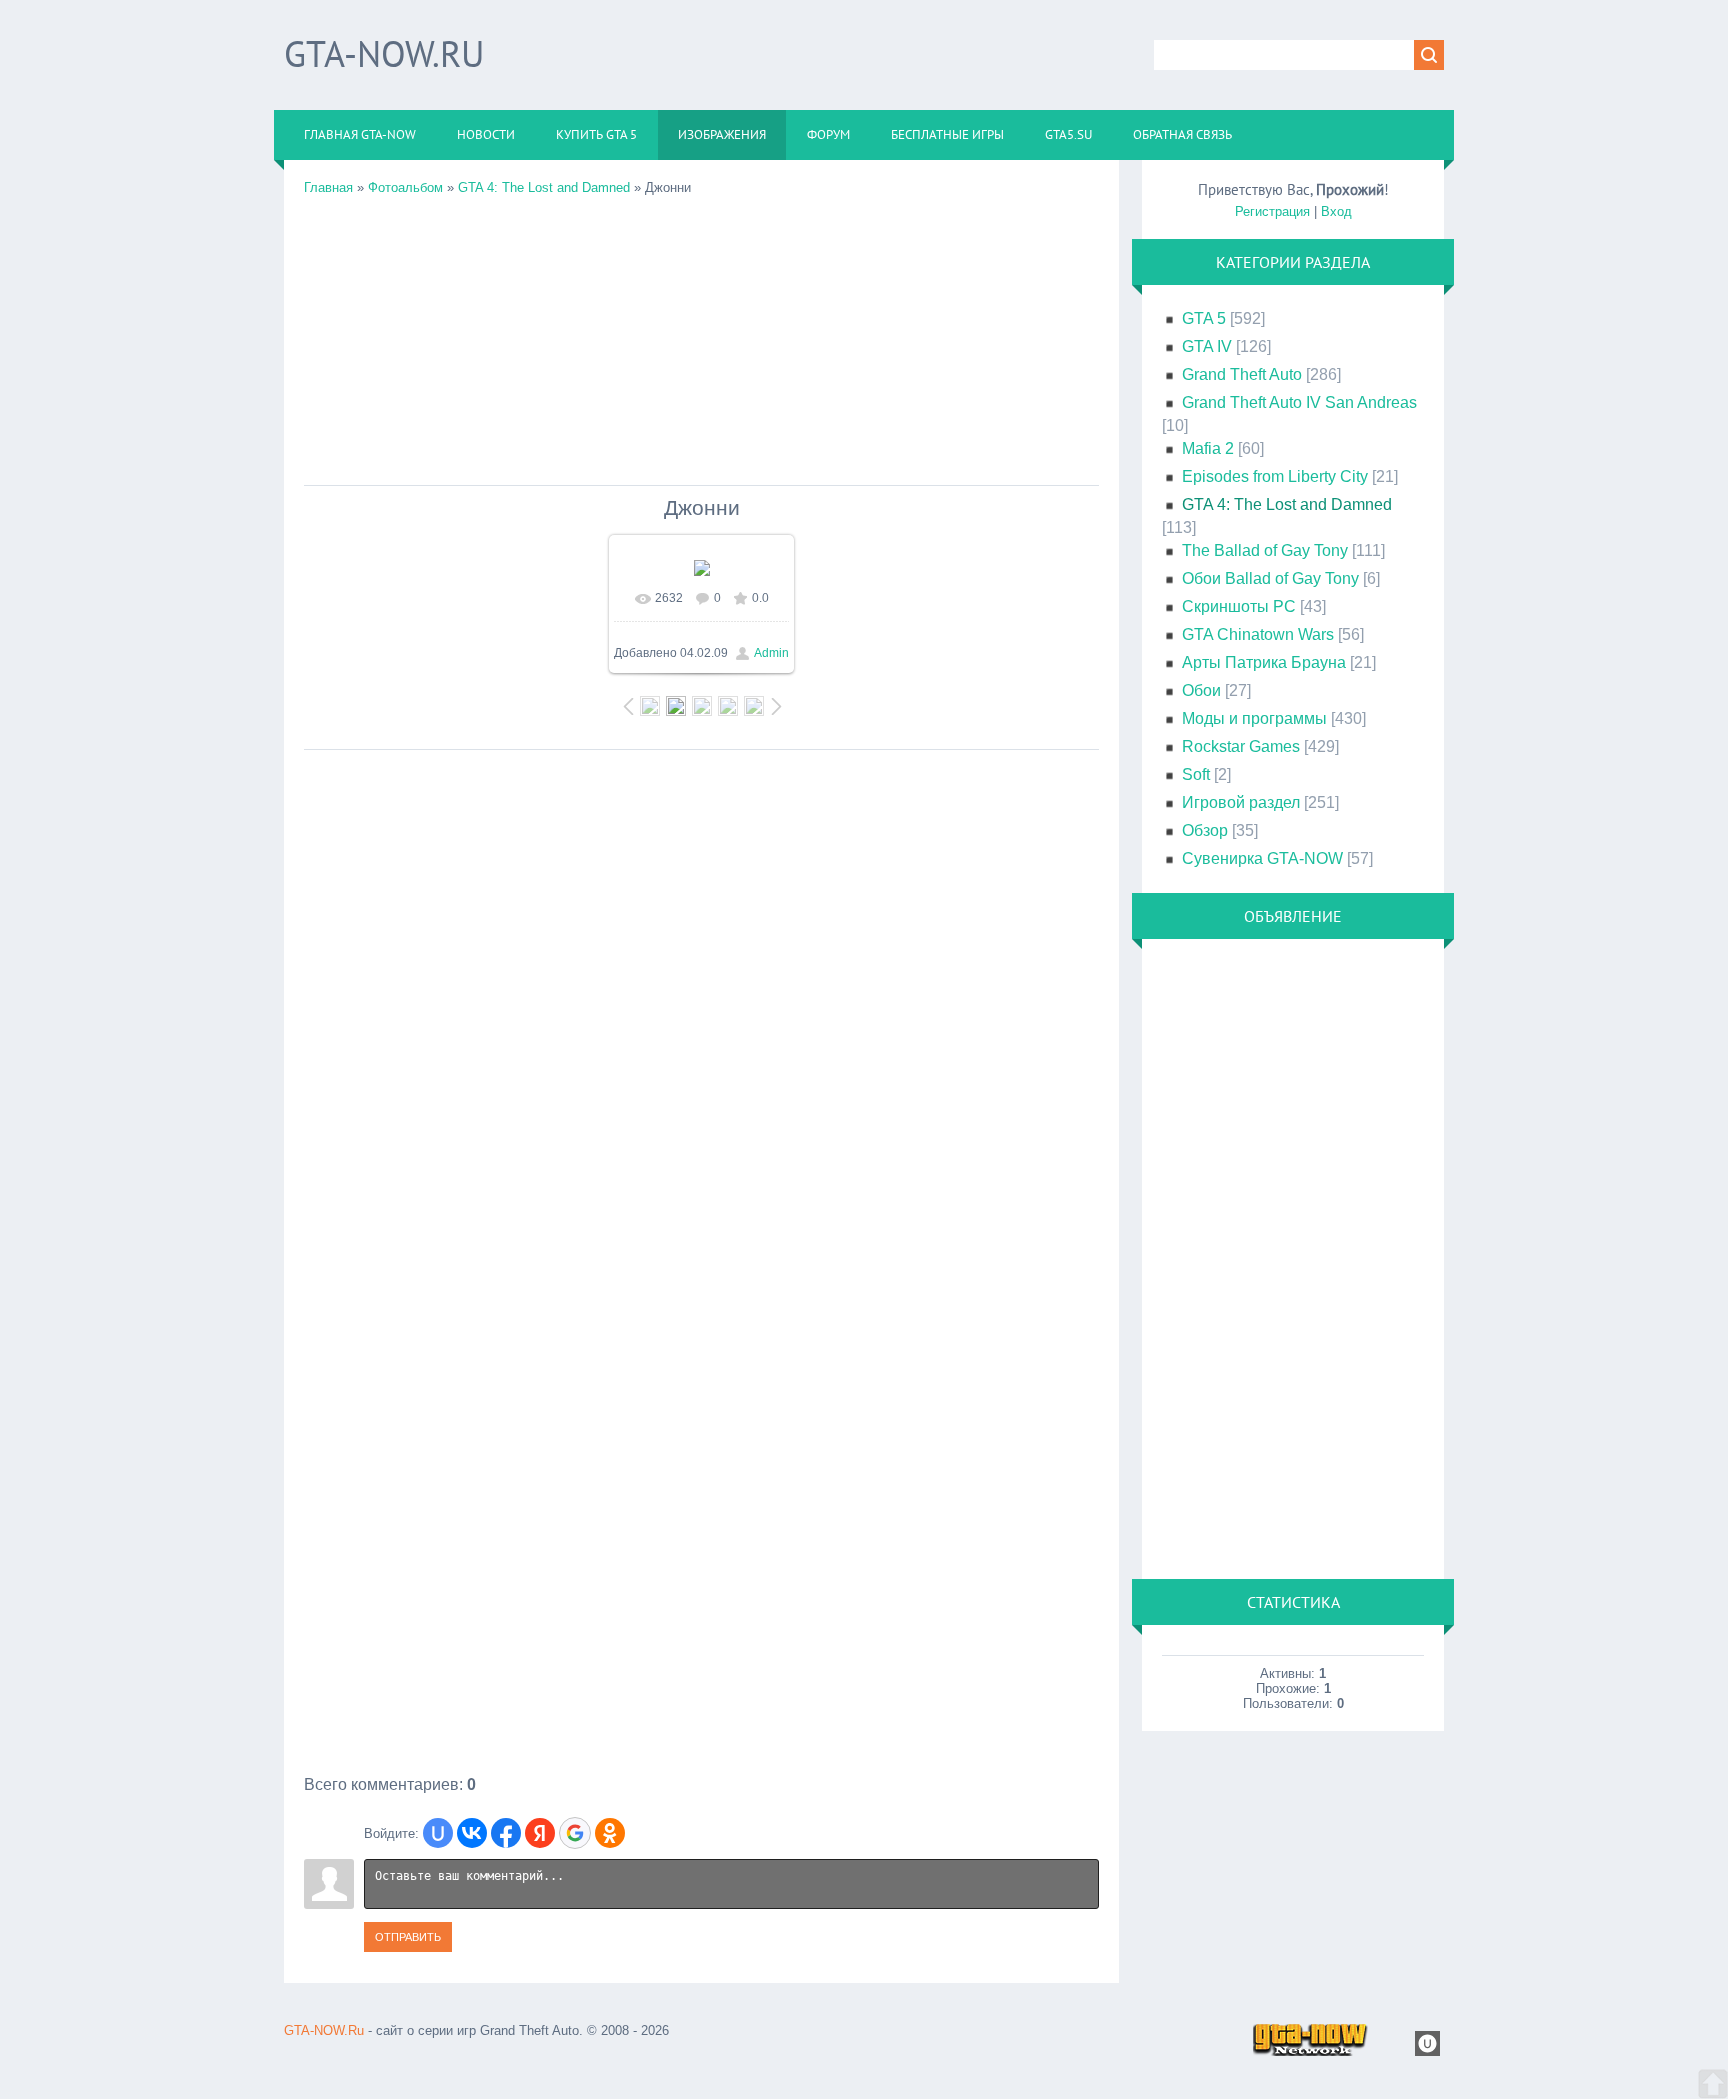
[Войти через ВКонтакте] (472, 1833)
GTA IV (1207, 346)
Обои (1201, 690)
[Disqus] (701, 1010)
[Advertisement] (701, 335)
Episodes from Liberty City (1275, 476)
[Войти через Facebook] (506, 1833)
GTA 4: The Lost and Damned (544, 187)
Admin (771, 653)
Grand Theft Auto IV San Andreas (1299, 402)
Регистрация (1272, 211)
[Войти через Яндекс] (540, 1833)
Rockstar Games (1241, 746)
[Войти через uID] (438, 1833)
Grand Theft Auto (1242, 374)
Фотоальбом (405, 187)
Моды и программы (1254, 718)
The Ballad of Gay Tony (1265, 550)
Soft (1196, 774)
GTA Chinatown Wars (1258, 634)
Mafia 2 (1208, 448)
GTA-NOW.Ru (384, 53)
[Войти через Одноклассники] (610, 1833)
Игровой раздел (1241, 802)
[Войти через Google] (575, 1833)
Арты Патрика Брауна (1264, 662)
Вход (1336, 211)
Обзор (1205, 830)
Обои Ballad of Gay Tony (1270, 578)
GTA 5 (1204, 318)
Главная (328, 187)
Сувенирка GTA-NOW (1262, 858)
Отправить (408, 1937)
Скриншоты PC (1239, 606)
